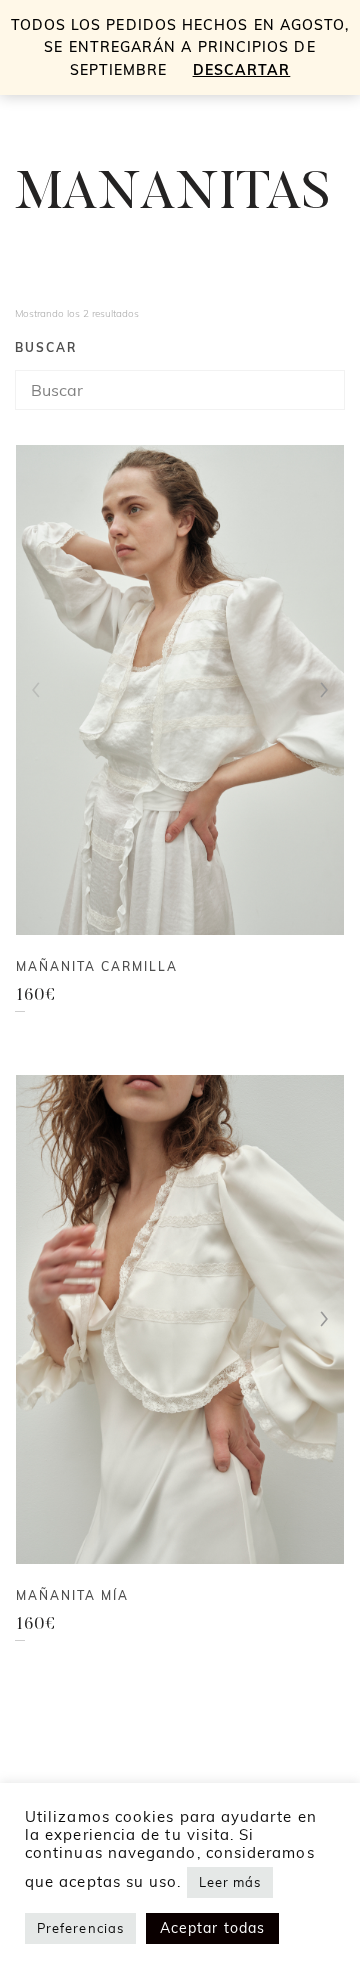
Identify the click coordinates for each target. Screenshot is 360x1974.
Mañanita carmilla (97, 966)
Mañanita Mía (72, 1595)
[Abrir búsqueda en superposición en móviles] (180, 390)
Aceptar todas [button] (212, 1928)
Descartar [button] (242, 70)
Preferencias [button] (80, 1928)
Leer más (230, 1882)
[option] (180, 690)
